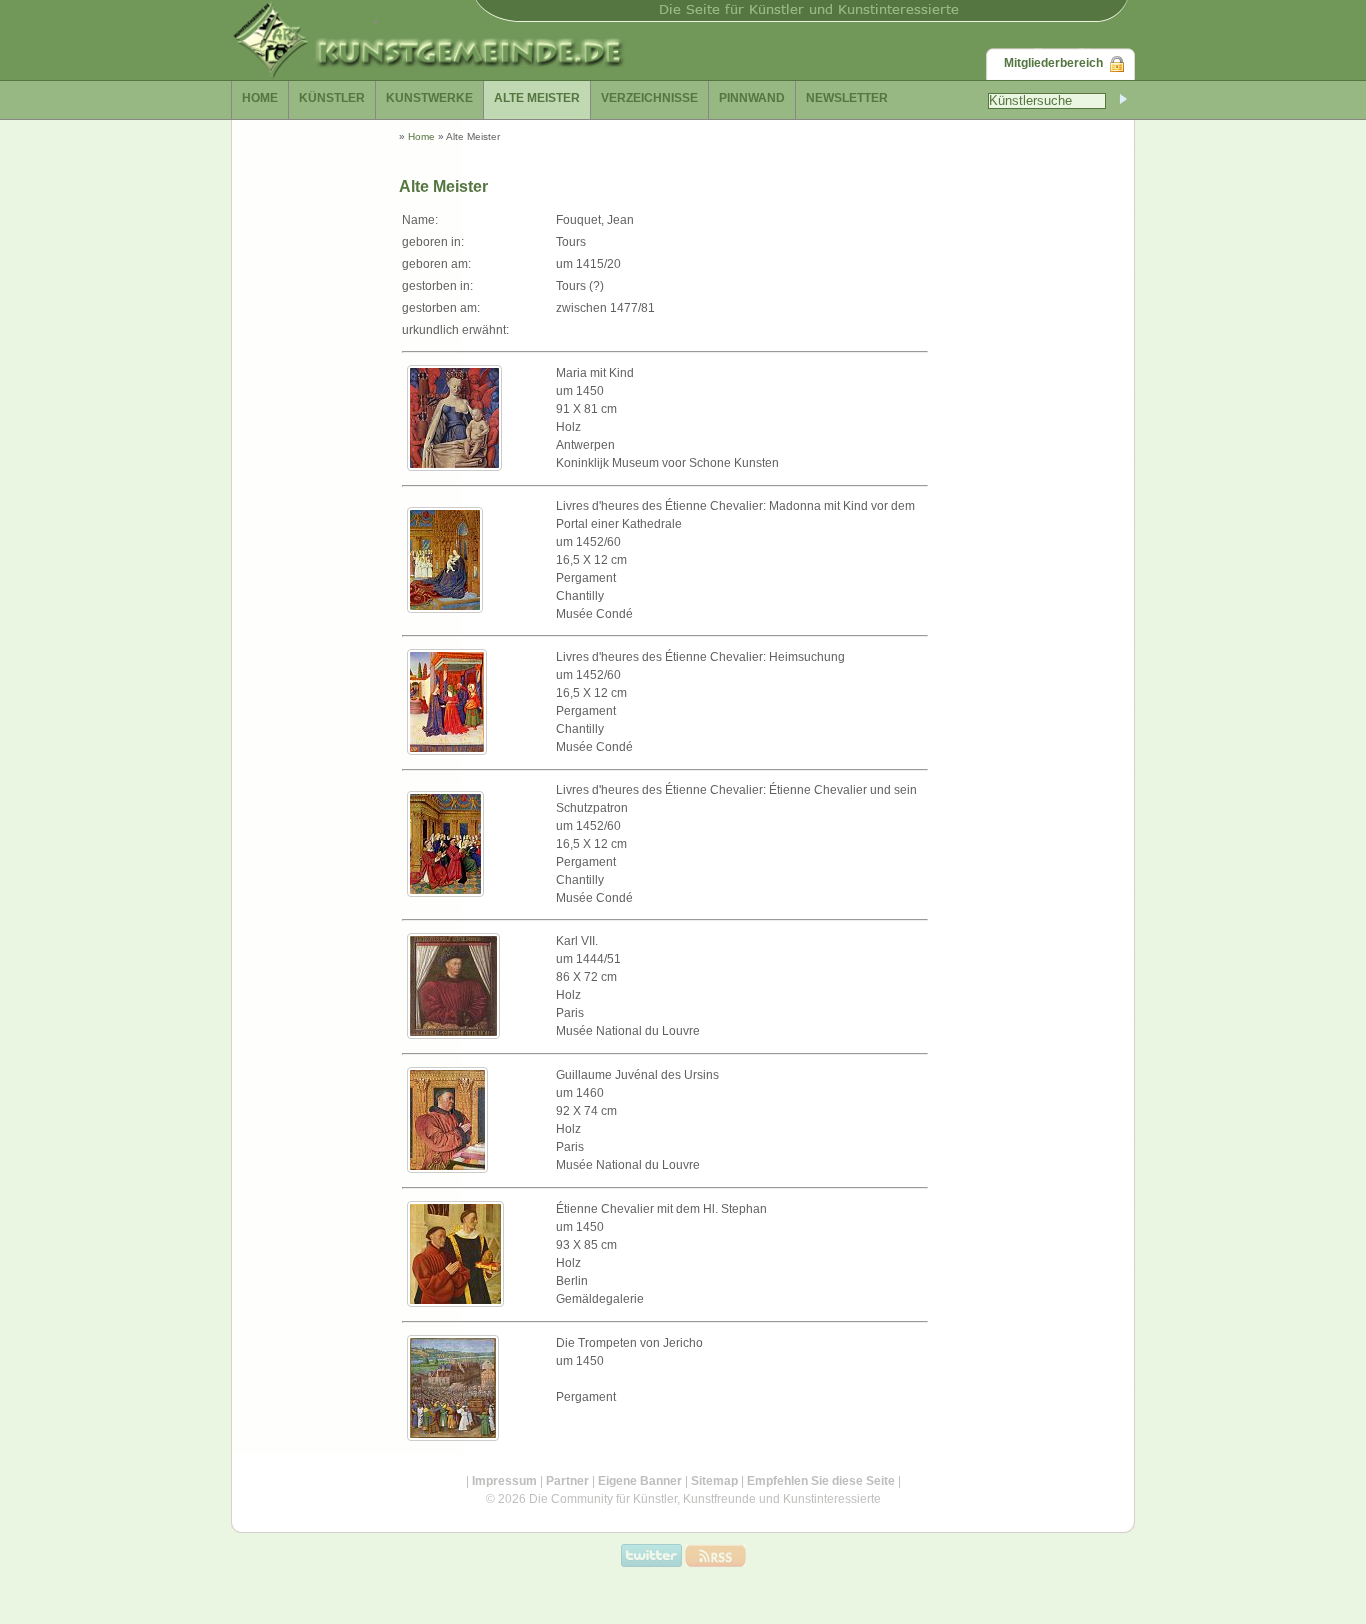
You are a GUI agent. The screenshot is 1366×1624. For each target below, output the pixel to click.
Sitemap (714, 1481)
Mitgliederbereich (1053, 63)
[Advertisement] (1003, 554)
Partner (567, 1481)
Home (421, 136)
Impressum (504, 1481)
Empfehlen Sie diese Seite (821, 1481)
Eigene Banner (640, 1481)
